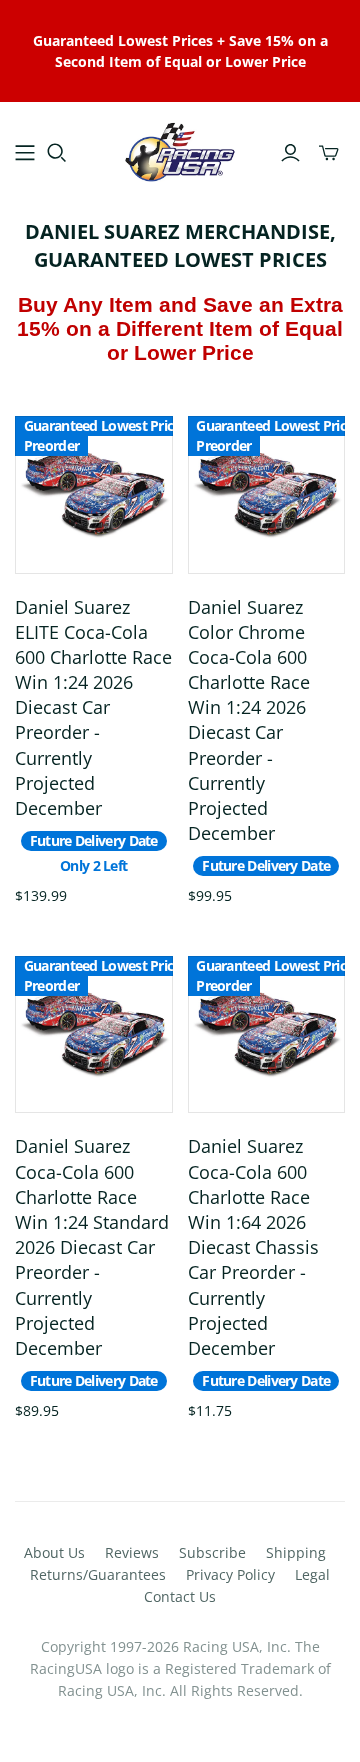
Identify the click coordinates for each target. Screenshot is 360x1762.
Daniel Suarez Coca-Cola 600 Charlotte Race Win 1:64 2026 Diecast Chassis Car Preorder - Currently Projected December (253, 1247)
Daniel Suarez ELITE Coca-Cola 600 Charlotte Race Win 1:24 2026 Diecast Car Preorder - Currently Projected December (93, 708)
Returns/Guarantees (98, 1574)
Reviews (132, 1552)
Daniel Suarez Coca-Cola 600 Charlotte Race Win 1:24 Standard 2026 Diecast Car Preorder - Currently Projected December (92, 1247)
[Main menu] (25, 153)
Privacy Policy (230, 1574)
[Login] (290, 153)
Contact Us (180, 1596)
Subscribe (212, 1552)
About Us (54, 1552)
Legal (312, 1574)
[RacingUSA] (180, 149)
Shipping (296, 1552)
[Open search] (57, 153)
